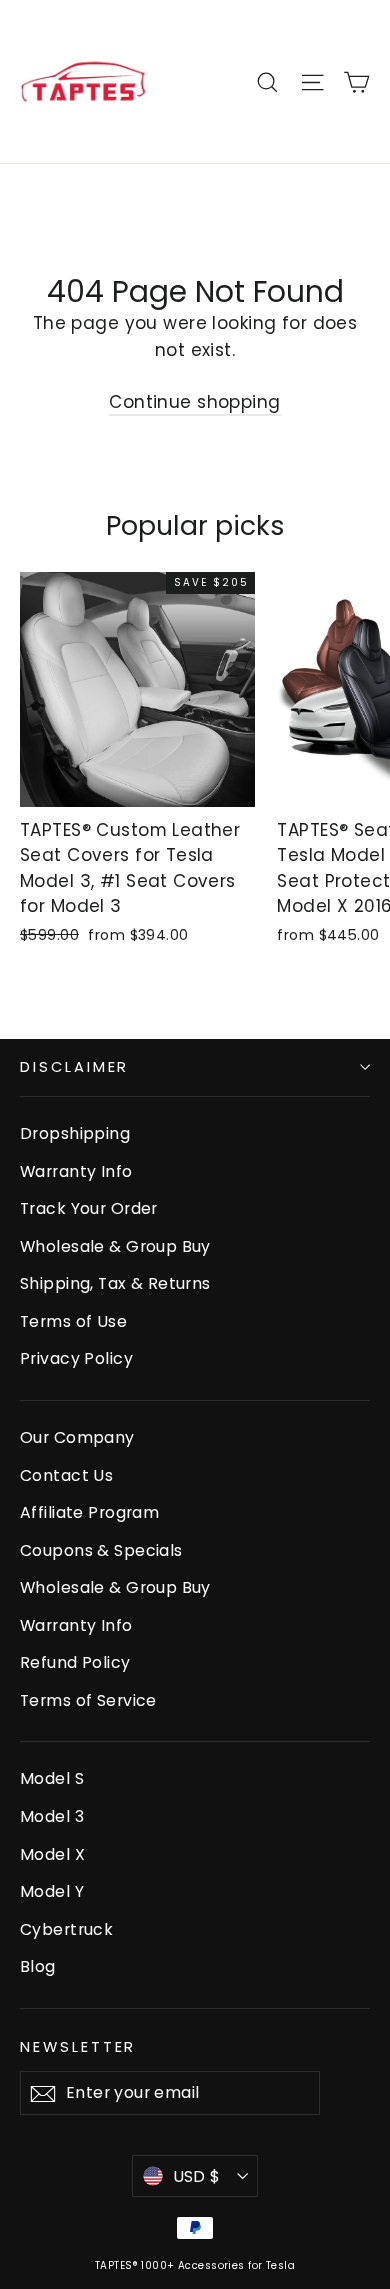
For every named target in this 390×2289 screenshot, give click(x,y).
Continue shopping (194, 402)
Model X (52, 1854)
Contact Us (66, 1475)
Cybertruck (66, 1929)
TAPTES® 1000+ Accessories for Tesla (195, 2265)
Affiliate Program (89, 1512)
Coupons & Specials (101, 1550)
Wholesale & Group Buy (115, 1246)
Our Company (77, 1437)
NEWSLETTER (78, 2047)
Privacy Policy (76, 1358)
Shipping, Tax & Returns (115, 1283)
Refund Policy (75, 1662)
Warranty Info (76, 1171)
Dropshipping (75, 1133)
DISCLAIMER (74, 1067)
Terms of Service (88, 1700)
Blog (38, 1966)
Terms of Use (73, 1321)
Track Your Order (89, 1208)
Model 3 (52, 1816)
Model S (52, 1778)
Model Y (52, 1891)
